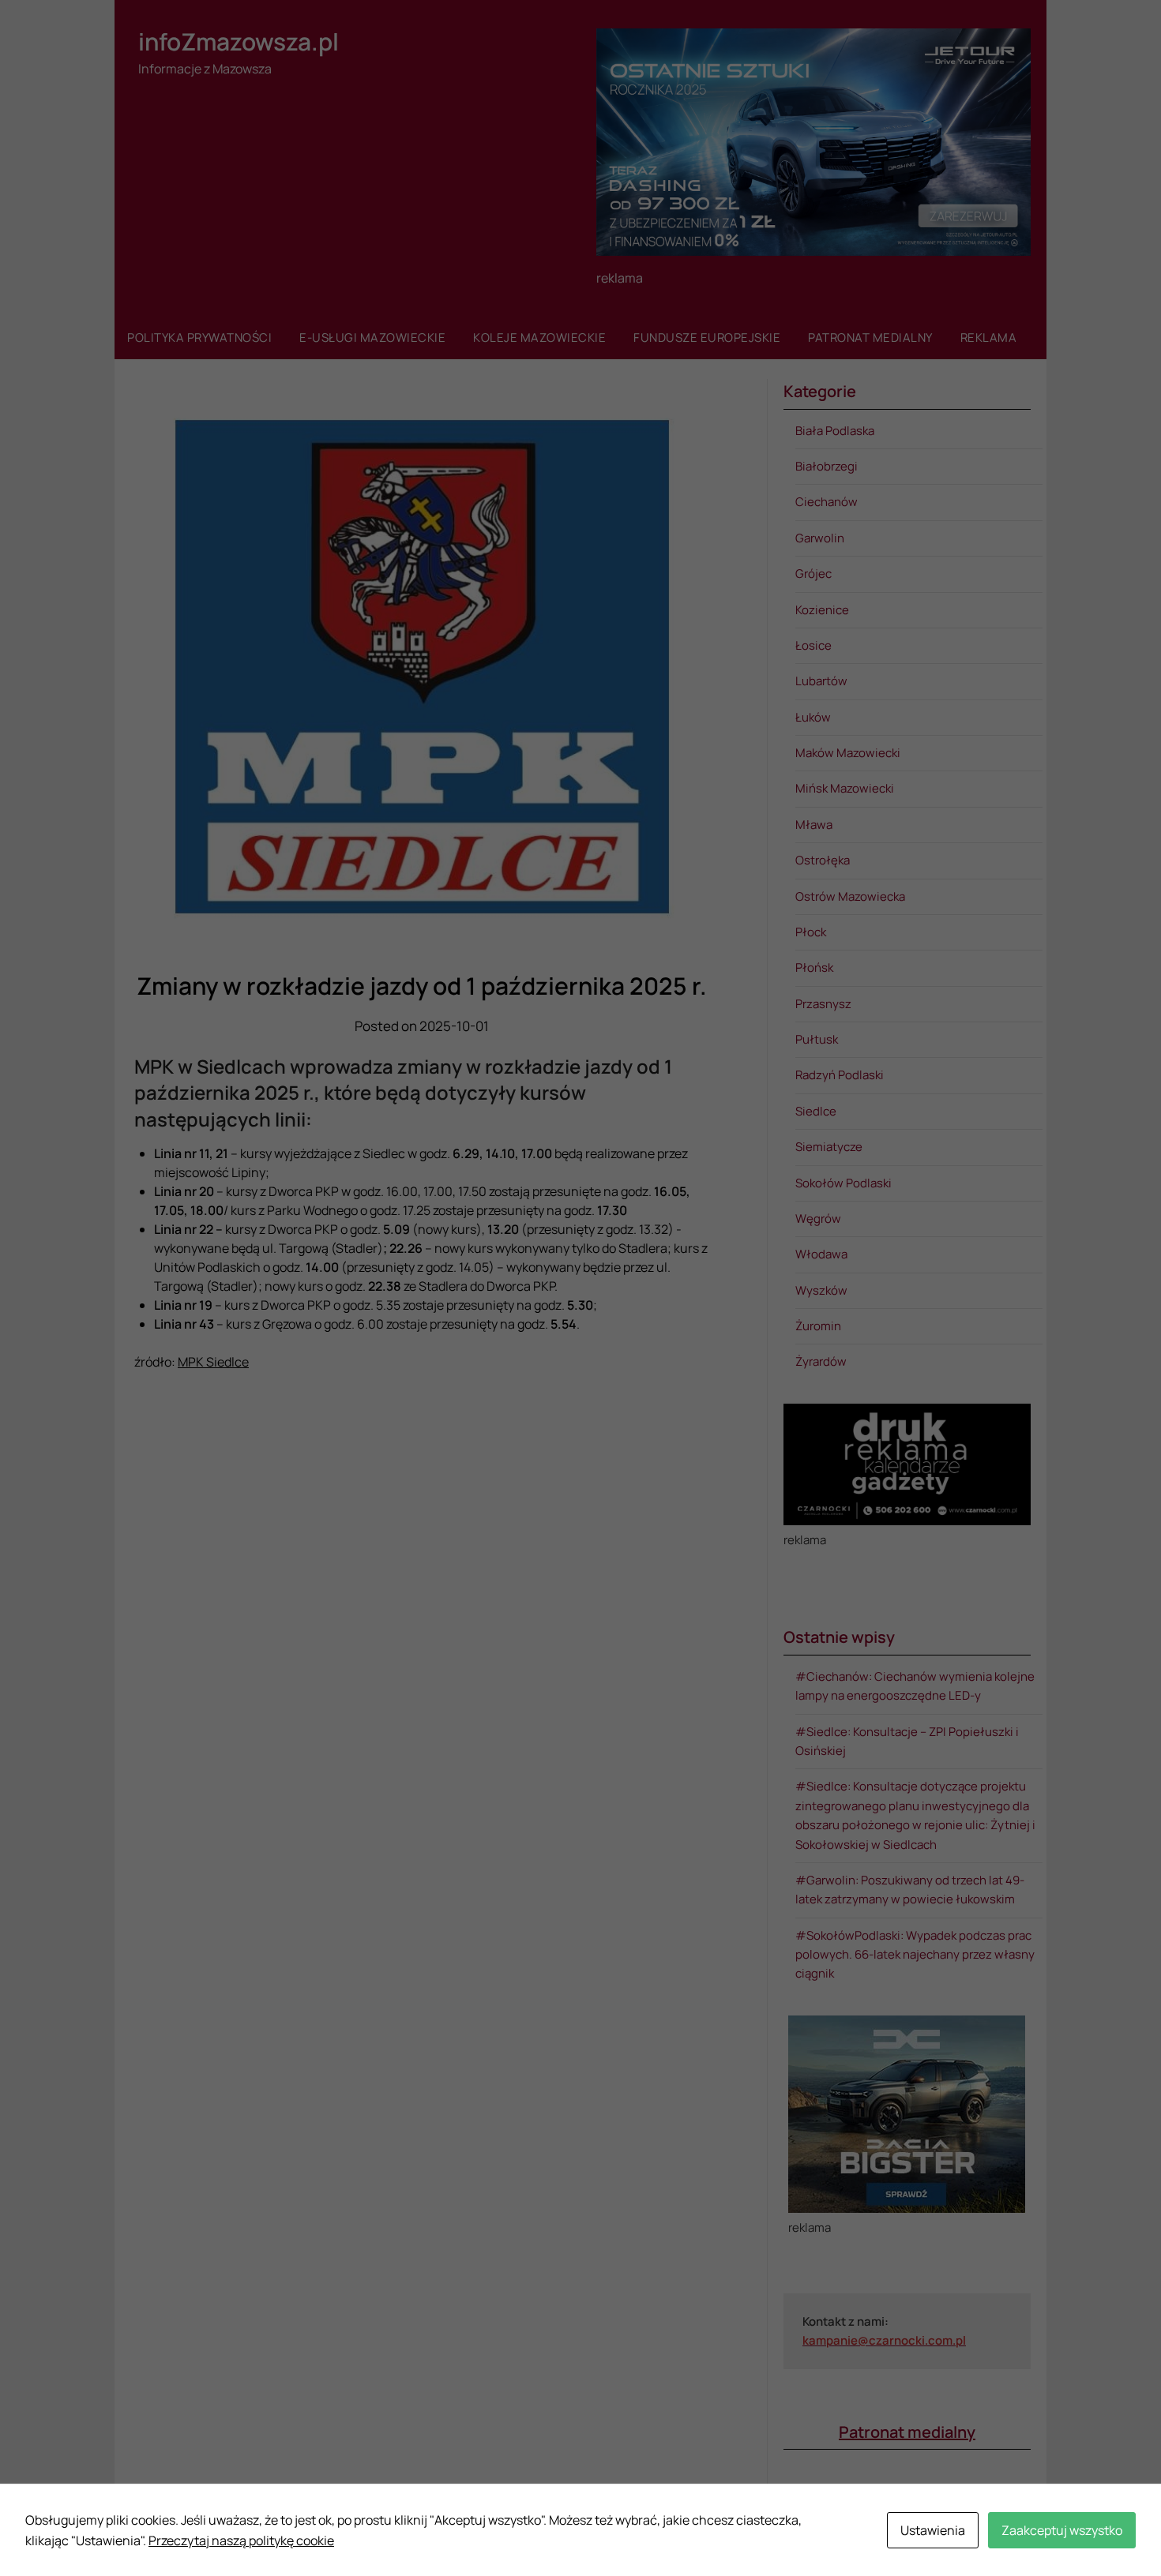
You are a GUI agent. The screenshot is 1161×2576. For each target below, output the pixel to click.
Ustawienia (933, 2530)
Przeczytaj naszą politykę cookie (241, 2540)
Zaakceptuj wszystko (1062, 2530)
